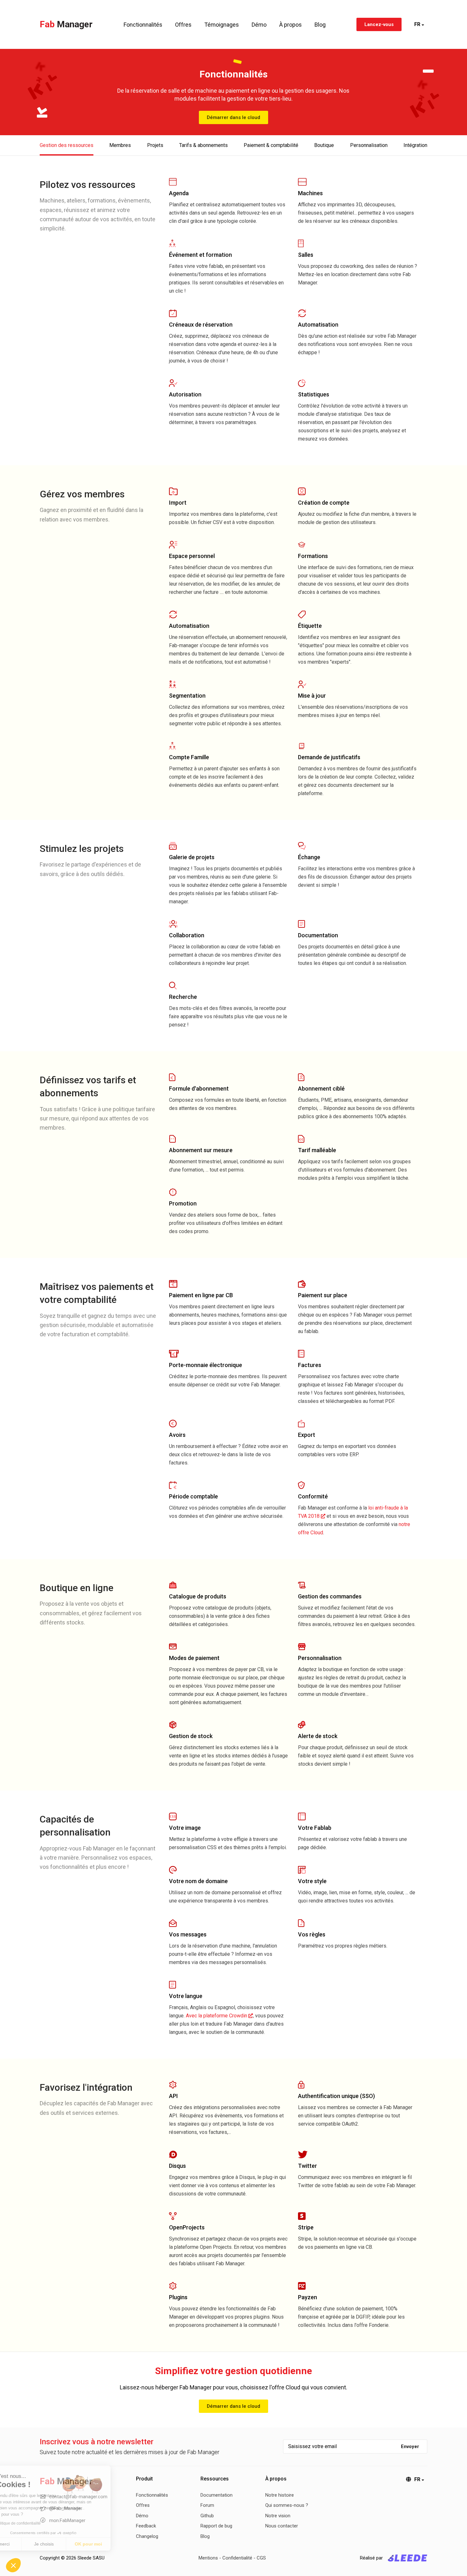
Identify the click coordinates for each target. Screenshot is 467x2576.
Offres (183, 25)
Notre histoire (280, 2495)
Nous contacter (282, 2526)
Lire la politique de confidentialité (41, 2523)
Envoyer (410, 2447)
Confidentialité (237, 2558)
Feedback (146, 2526)
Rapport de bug (216, 2526)
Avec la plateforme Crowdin (217, 2016)
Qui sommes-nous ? (287, 2505)
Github (207, 2516)
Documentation (217, 2495)
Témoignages (222, 25)
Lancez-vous (379, 24)
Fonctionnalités (143, 25)
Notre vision (278, 2516)
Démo (259, 25)
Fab (66, 24)
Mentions (208, 2558)
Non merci (28, 2544)
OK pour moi (118, 2544)
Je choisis (73, 2544)
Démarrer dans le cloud (233, 117)
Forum (207, 2505)
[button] (13, 2565)
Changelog (147, 2536)
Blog (320, 25)
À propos (291, 25)
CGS (261, 2558)
